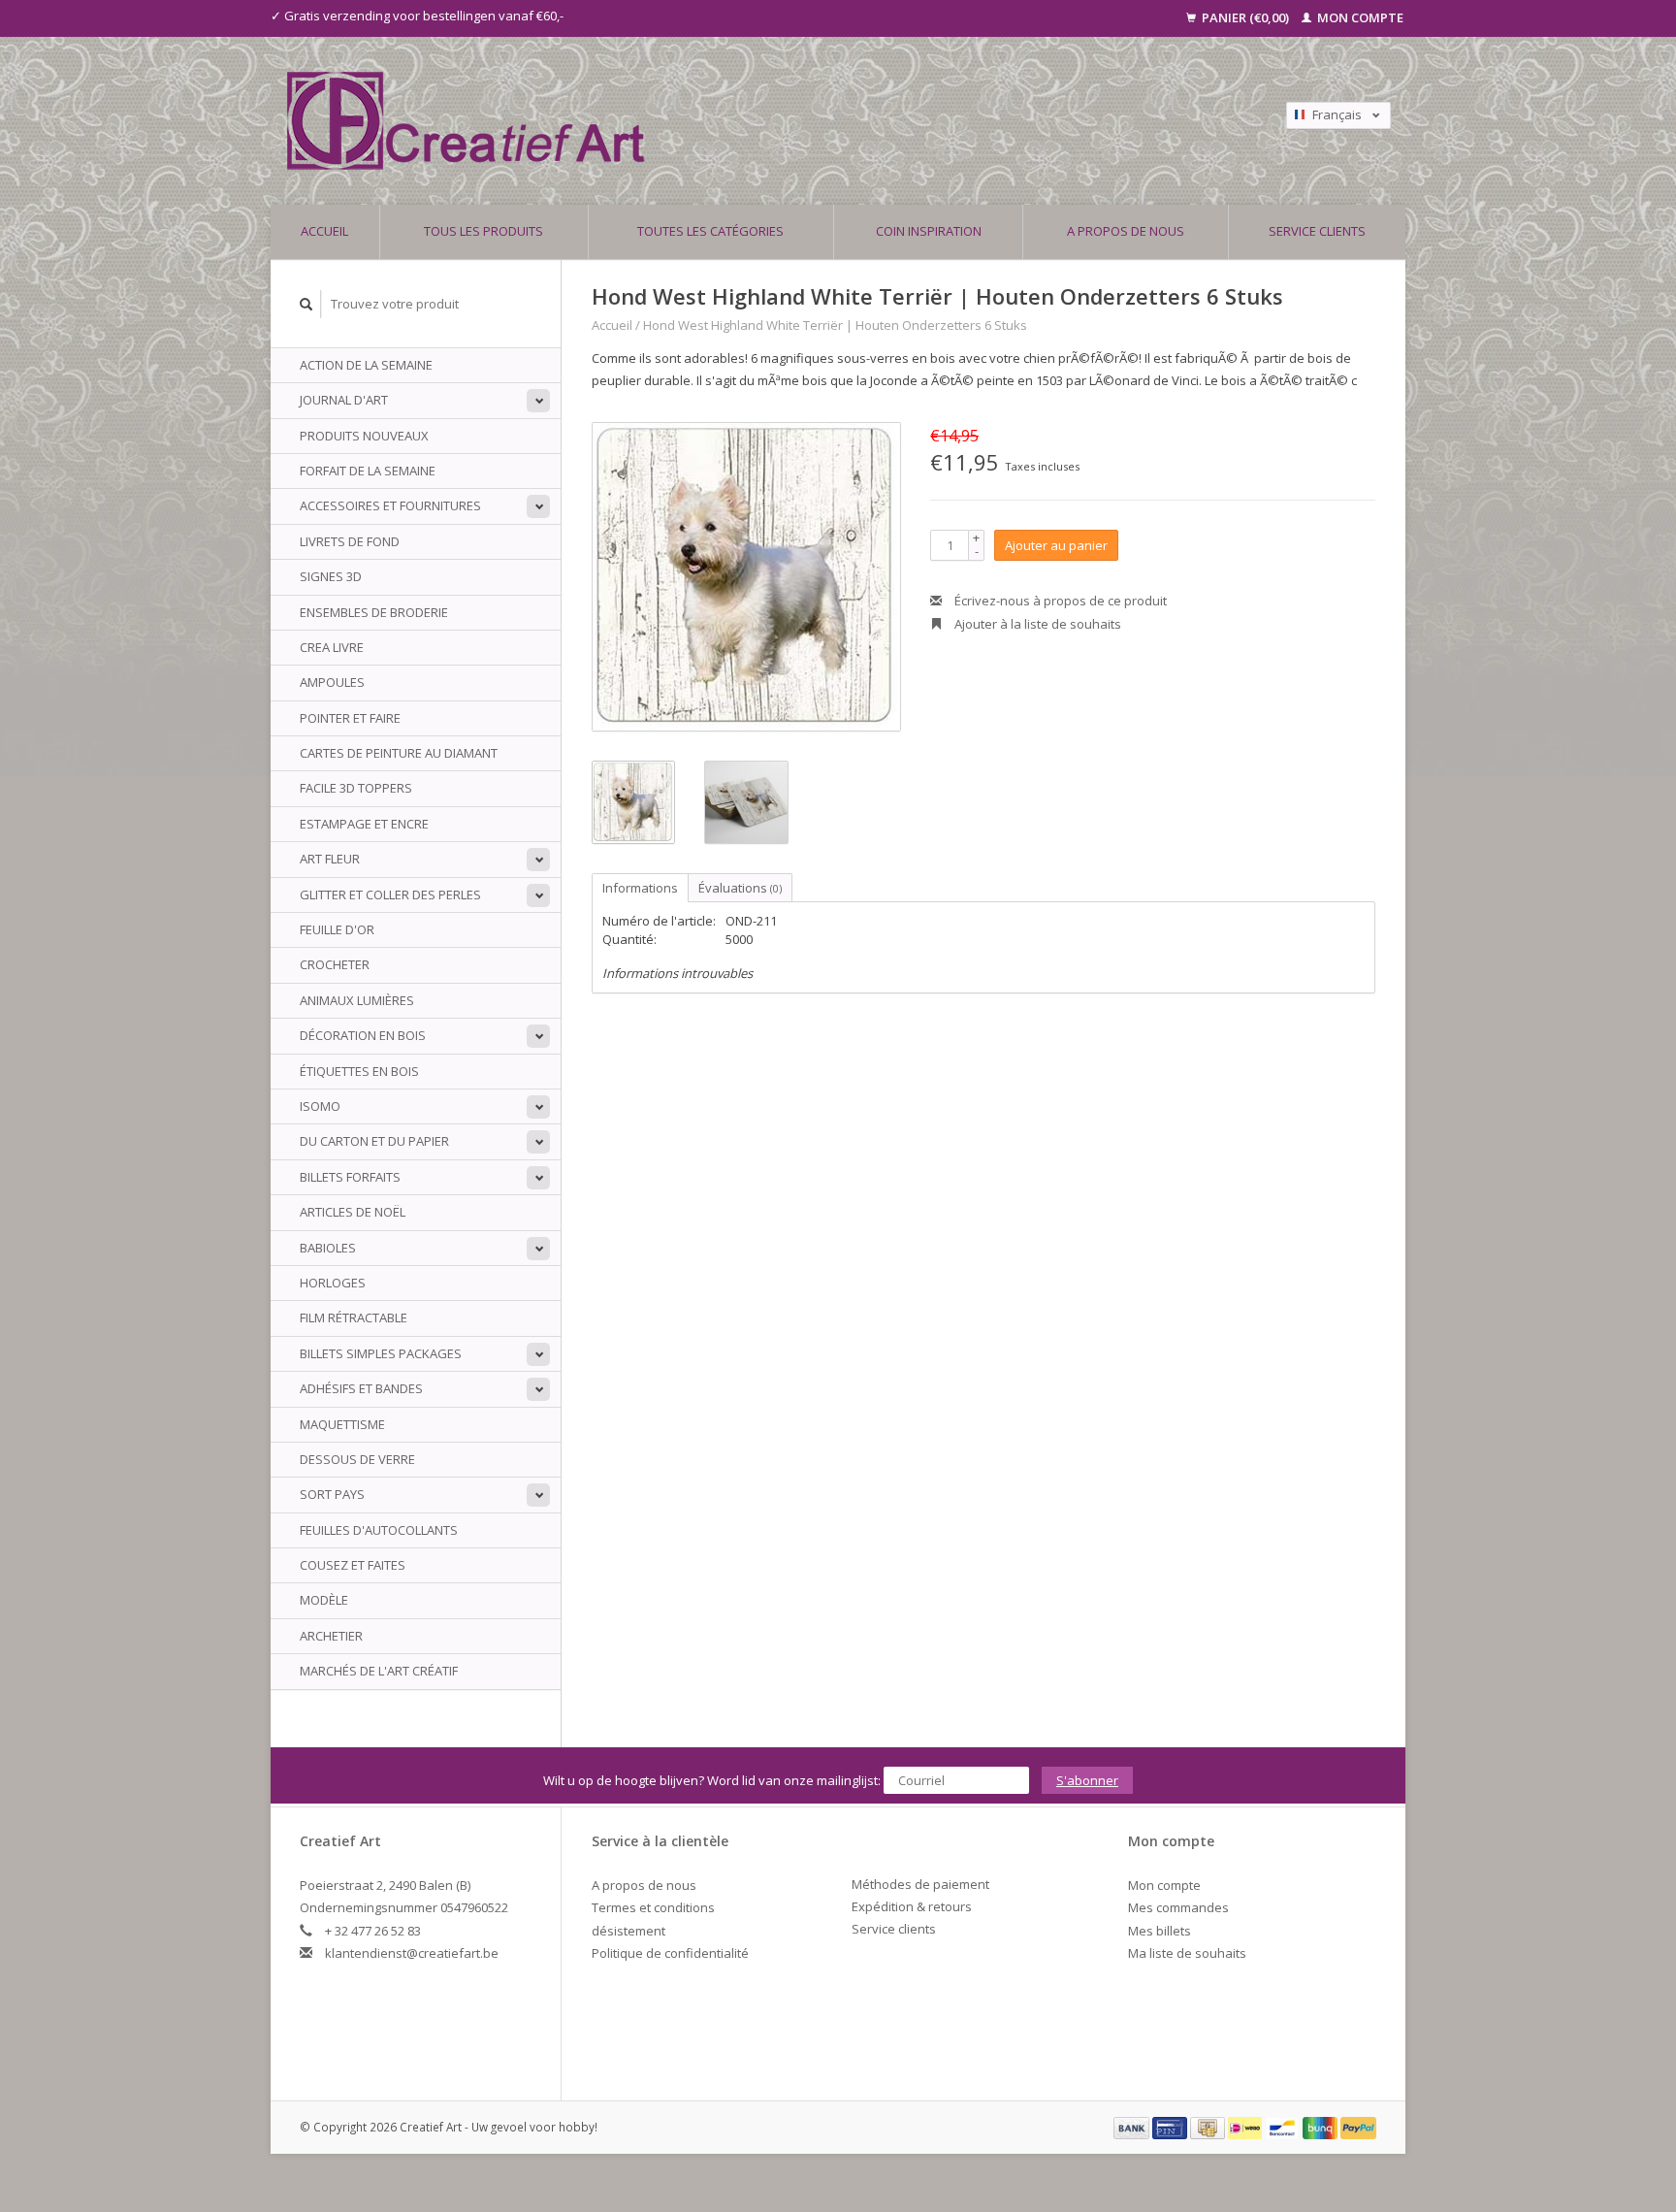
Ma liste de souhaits (1187, 1953)
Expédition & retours (912, 1906)
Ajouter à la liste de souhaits (1036, 624)
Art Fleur (330, 859)
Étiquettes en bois (359, 1071)
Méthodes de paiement (920, 1884)
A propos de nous (1126, 231)
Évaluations (740, 888)
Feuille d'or (337, 929)
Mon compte (1359, 17)
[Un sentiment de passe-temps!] (701, 121)
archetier (331, 1636)
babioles (328, 1248)
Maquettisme (342, 1424)
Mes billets (1160, 1931)
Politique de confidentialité (670, 1953)
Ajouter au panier (1056, 545)
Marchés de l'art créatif (379, 1671)
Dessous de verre (357, 1459)
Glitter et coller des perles (390, 895)
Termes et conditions (653, 1907)
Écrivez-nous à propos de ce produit (1059, 601)
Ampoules (332, 682)
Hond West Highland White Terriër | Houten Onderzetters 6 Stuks (835, 325)
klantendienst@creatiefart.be (412, 1953)
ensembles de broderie (374, 612)
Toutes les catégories (710, 231)
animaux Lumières (357, 1000)
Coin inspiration (929, 231)
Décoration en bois (363, 1035)
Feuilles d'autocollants (379, 1530)
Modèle (324, 1600)
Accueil (324, 231)
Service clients (1317, 231)
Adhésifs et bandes (361, 1388)
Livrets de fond (350, 541)
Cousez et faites (353, 1565)
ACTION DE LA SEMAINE (366, 365)
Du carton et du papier (374, 1141)
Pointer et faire (350, 718)
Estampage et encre (364, 824)
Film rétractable (354, 1317)
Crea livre (332, 647)
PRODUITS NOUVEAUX (364, 436)
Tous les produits (483, 231)
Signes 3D (331, 576)
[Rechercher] (306, 304)
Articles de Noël (353, 1212)
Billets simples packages (381, 1353)
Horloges (333, 1283)
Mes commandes (1178, 1907)
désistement (628, 1931)
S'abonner (1087, 1780)
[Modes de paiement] (1133, 2127)
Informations (640, 888)
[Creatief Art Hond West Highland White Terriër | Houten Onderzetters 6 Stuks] (746, 577)
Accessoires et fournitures (390, 505)
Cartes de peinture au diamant (399, 753)
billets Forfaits (350, 1177)
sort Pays (332, 1494)
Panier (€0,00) (1245, 17)
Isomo (320, 1106)
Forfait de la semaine (368, 471)
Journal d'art (344, 400)
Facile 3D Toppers (356, 788)
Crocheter (335, 964)
